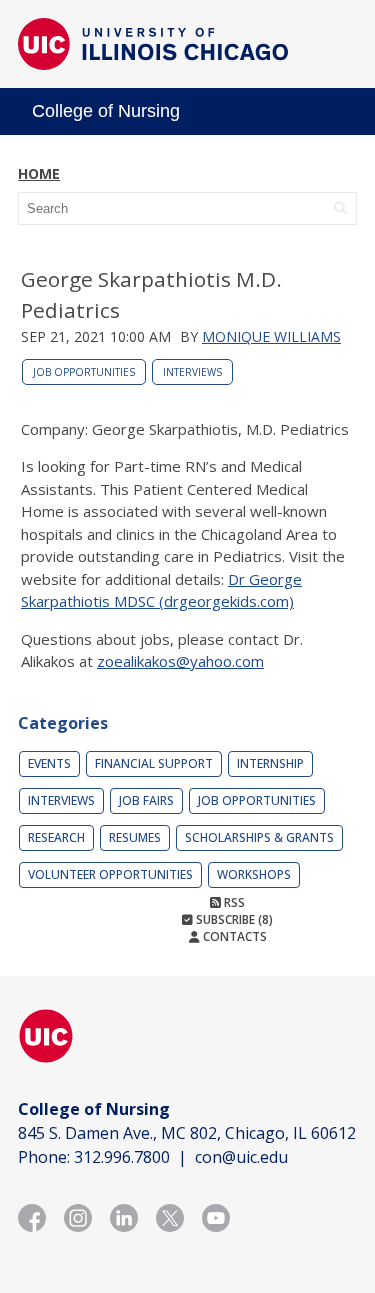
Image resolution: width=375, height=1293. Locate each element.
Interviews (192, 372)
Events (49, 763)
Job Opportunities (84, 372)
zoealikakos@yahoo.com (180, 661)
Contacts (233, 936)
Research (56, 837)
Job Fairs (146, 800)
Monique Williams (271, 336)
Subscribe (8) (233, 919)
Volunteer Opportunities (110, 874)
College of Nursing (106, 111)
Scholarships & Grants (259, 837)
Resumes (135, 837)
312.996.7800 (122, 1157)
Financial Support (154, 763)
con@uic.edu (241, 1157)
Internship (270, 763)
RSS (233, 902)
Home (39, 173)
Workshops (254, 874)
